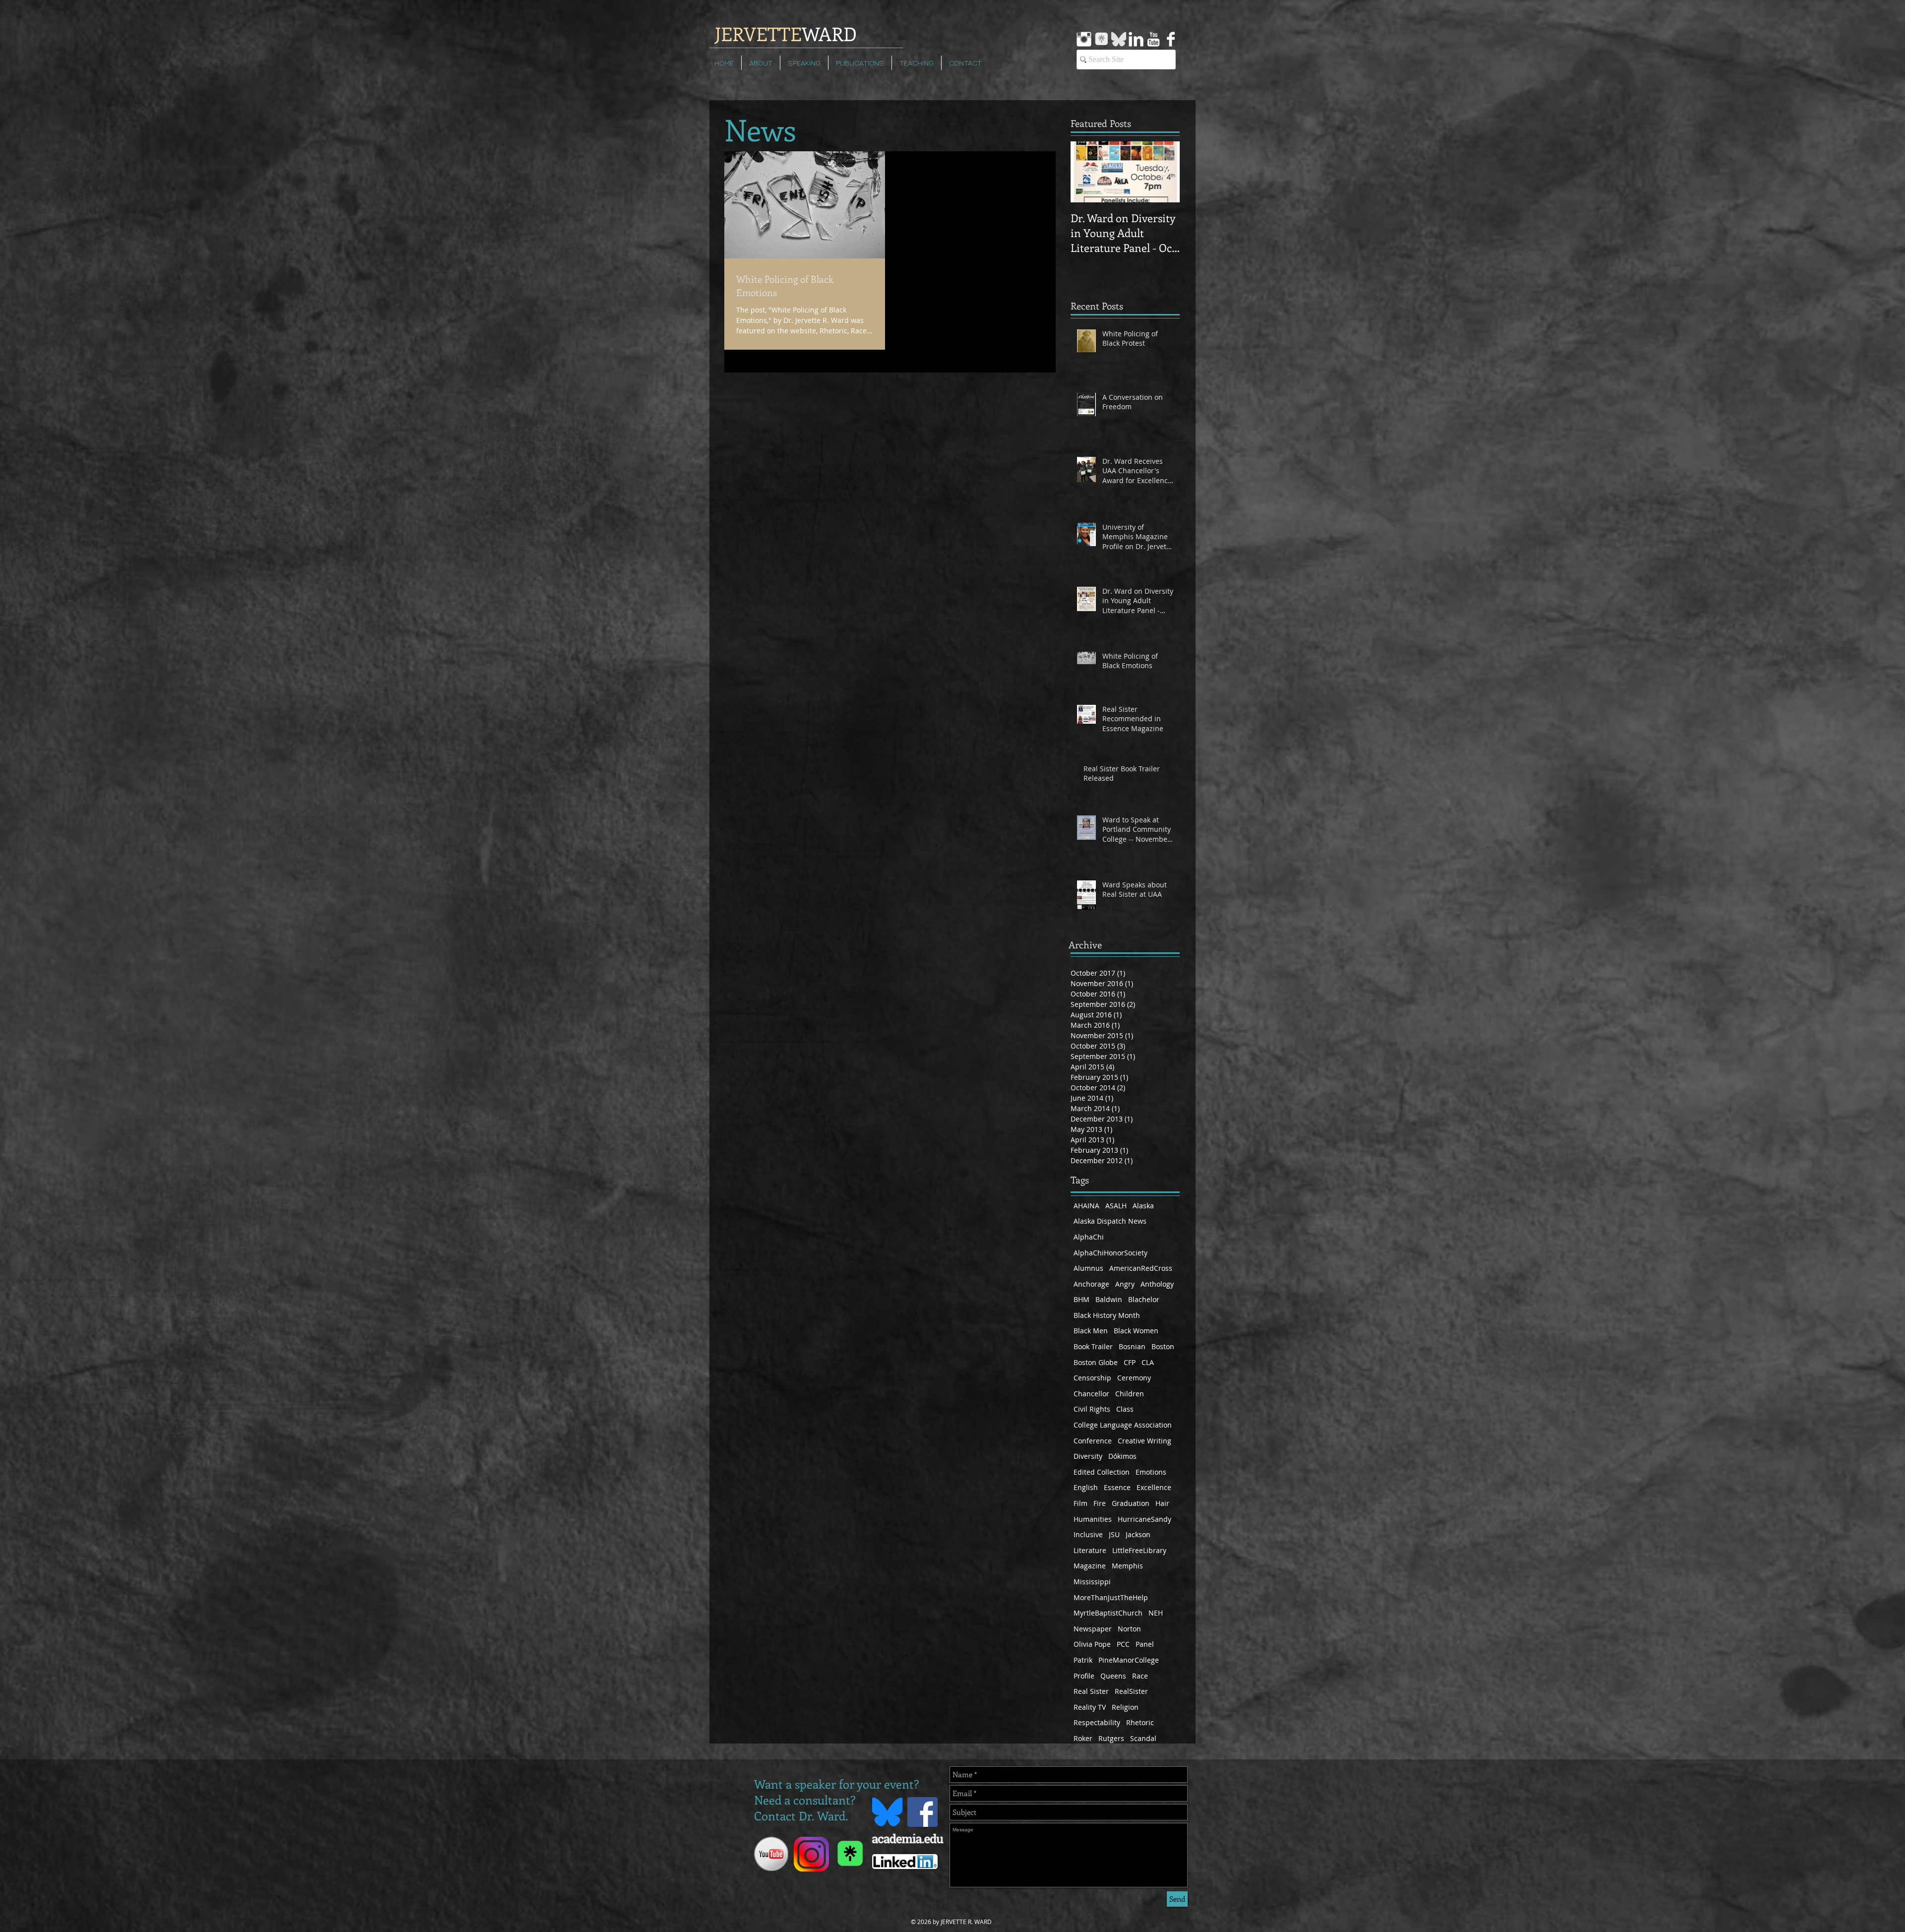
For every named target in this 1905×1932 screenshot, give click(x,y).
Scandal (1143, 1738)
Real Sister (1091, 1691)
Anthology (1157, 1284)
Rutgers (1111, 1738)
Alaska (1143, 1206)
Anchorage (1091, 1284)
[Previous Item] (1086, 172)
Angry (1125, 1284)
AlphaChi (1089, 1237)
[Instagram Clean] (1084, 39)
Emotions (1151, 1472)
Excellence (1154, 1487)
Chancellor (1091, 1394)
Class (1125, 1409)
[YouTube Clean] (1153, 39)
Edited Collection (1102, 1472)
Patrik (1083, 1660)
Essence (1117, 1487)
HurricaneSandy (1144, 1519)
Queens (1113, 1676)
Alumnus (1088, 1268)
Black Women (1136, 1331)
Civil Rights (1092, 1409)
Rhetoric (1140, 1722)
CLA (1148, 1362)
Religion (1125, 1707)
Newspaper (1093, 1629)
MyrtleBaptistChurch (1108, 1613)
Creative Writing (1144, 1441)
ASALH (1116, 1206)
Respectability (1097, 1722)
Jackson (1138, 1534)
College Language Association (1123, 1425)
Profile (1084, 1676)
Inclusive (1088, 1534)
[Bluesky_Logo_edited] (1119, 39)
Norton (1129, 1629)
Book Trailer (1093, 1346)
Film (1080, 1503)
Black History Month (1107, 1315)
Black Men (1091, 1331)
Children (1130, 1394)
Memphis (1127, 1566)
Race (1140, 1676)
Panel (1145, 1644)
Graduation (1131, 1503)
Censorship (1092, 1378)
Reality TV (1090, 1707)
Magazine (1090, 1566)
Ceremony (1134, 1378)
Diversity (1088, 1456)
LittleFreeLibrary (1139, 1550)
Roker (1083, 1738)
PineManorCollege (1129, 1660)
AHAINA (1086, 1206)
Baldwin (1109, 1299)
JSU (1114, 1534)
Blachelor (1144, 1299)
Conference (1093, 1441)
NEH (1156, 1613)
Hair (1162, 1503)
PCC (1123, 1644)
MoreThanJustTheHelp (1111, 1597)
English (1086, 1487)
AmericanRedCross (1141, 1268)
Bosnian (1132, 1346)
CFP (1130, 1362)
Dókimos (1122, 1456)
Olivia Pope (1092, 1644)
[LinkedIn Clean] (1136, 39)
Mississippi (1092, 1582)
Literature (1090, 1550)
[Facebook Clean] (1171, 39)
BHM (1081, 1299)
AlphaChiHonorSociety (1111, 1253)
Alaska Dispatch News (1110, 1221)
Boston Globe (1096, 1362)
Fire (1100, 1503)
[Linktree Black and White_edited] (1101, 39)
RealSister (1131, 1691)
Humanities (1093, 1519)
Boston (1163, 1346)
